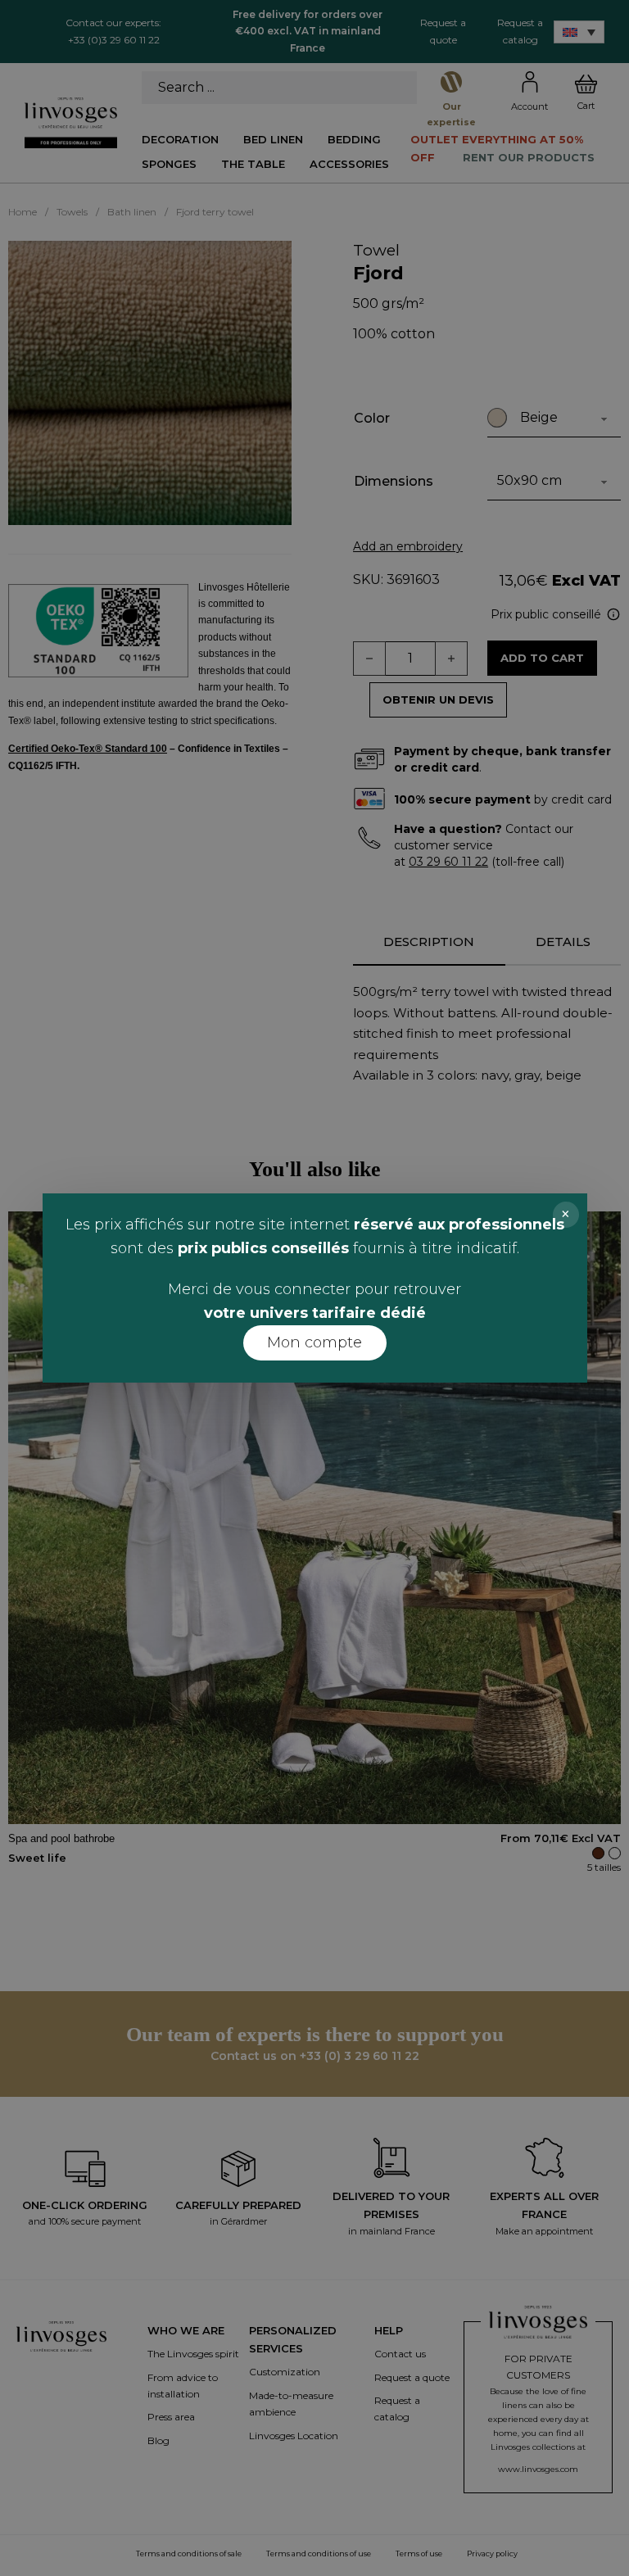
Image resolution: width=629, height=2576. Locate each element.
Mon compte (314, 1342)
